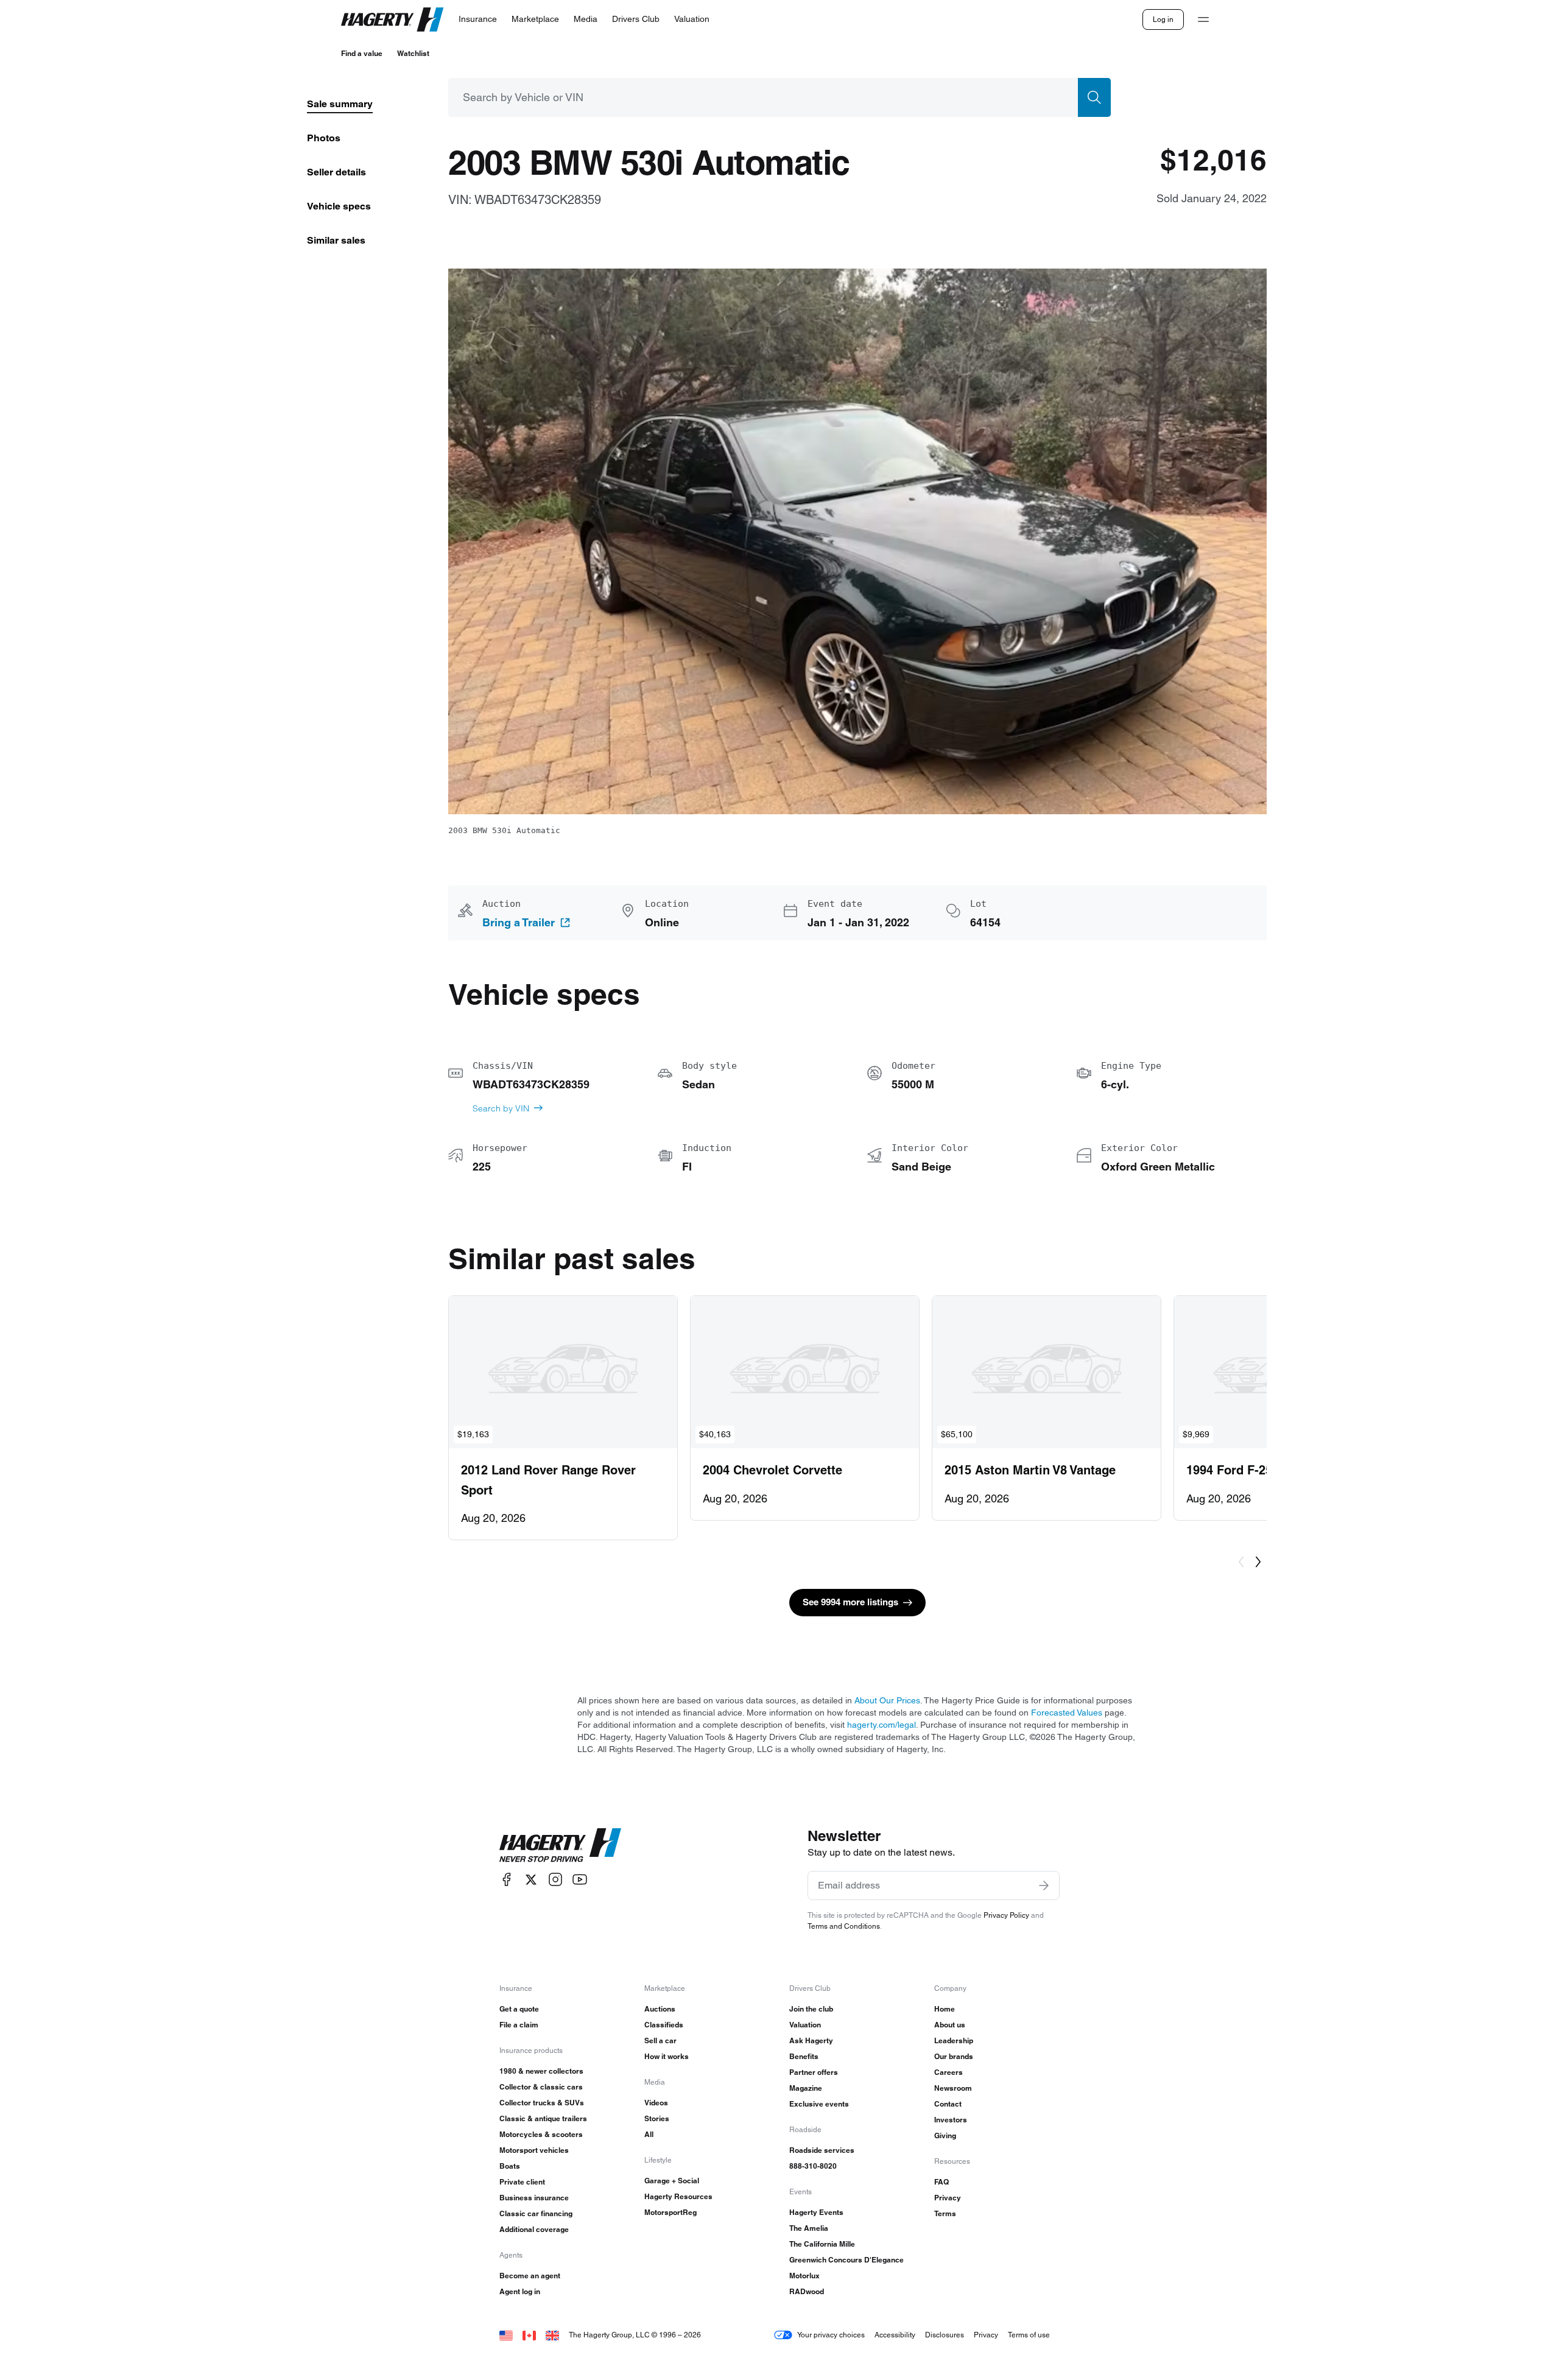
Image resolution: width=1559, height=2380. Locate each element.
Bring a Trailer (519, 923)
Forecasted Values (1067, 1713)
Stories (657, 2118)
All (649, 2134)
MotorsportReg (670, 2212)
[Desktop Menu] (1203, 19)
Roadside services (822, 2150)
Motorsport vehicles (534, 2150)
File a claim (519, 2025)
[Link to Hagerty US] (506, 2335)
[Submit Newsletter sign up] (1044, 1885)
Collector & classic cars (541, 2087)
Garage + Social (672, 2181)
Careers (948, 2072)
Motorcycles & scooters (541, 2134)
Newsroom (953, 2088)
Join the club (811, 2009)
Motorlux (804, 2276)
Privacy (948, 2198)
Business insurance (534, 2198)
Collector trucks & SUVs (542, 2103)
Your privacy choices (831, 2335)
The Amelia (809, 2228)
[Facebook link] (507, 1880)
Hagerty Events (816, 2212)
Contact (948, 2104)
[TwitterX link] (531, 1880)
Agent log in (520, 2291)
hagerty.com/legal (882, 1725)
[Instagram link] (555, 1880)
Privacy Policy (1006, 1915)
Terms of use (1029, 2335)
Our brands (954, 2056)
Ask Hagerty (811, 2040)
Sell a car (660, 2040)
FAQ (941, 2182)
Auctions (660, 2009)
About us (950, 2025)
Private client (522, 2182)
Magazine (806, 2088)
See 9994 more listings (850, 1602)
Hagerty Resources (678, 2196)
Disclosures (945, 2335)
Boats (510, 2166)
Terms (945, 2213)
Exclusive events (819, 2104)
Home (945, 2009)
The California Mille (822, 2244)
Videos (656, 2103)
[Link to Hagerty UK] (552, 2335)
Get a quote (519, 2009)
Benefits (804, 2056)
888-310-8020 (813, 2166)
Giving (945, 2135)
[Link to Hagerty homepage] (560, 1845)
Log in (1163, 19)
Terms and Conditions (844, 1926)
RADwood (807, 2291)
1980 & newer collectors (541, 2071)
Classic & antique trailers (543, 2118)
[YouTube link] (580, 1880)
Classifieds (664, 2025)
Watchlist (413, 53)
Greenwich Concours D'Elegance (846, 2260)
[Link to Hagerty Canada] (529, 2335)
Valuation (805, 2025)
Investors (951, 2120)
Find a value (362, 53)
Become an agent (530, 2276)
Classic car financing (536, 2213)
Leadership (954, 2040)
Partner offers (814, 2072)
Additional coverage (534, 2229)
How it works (667, 2056)
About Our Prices (887, 1700)
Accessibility (895, 2335)
